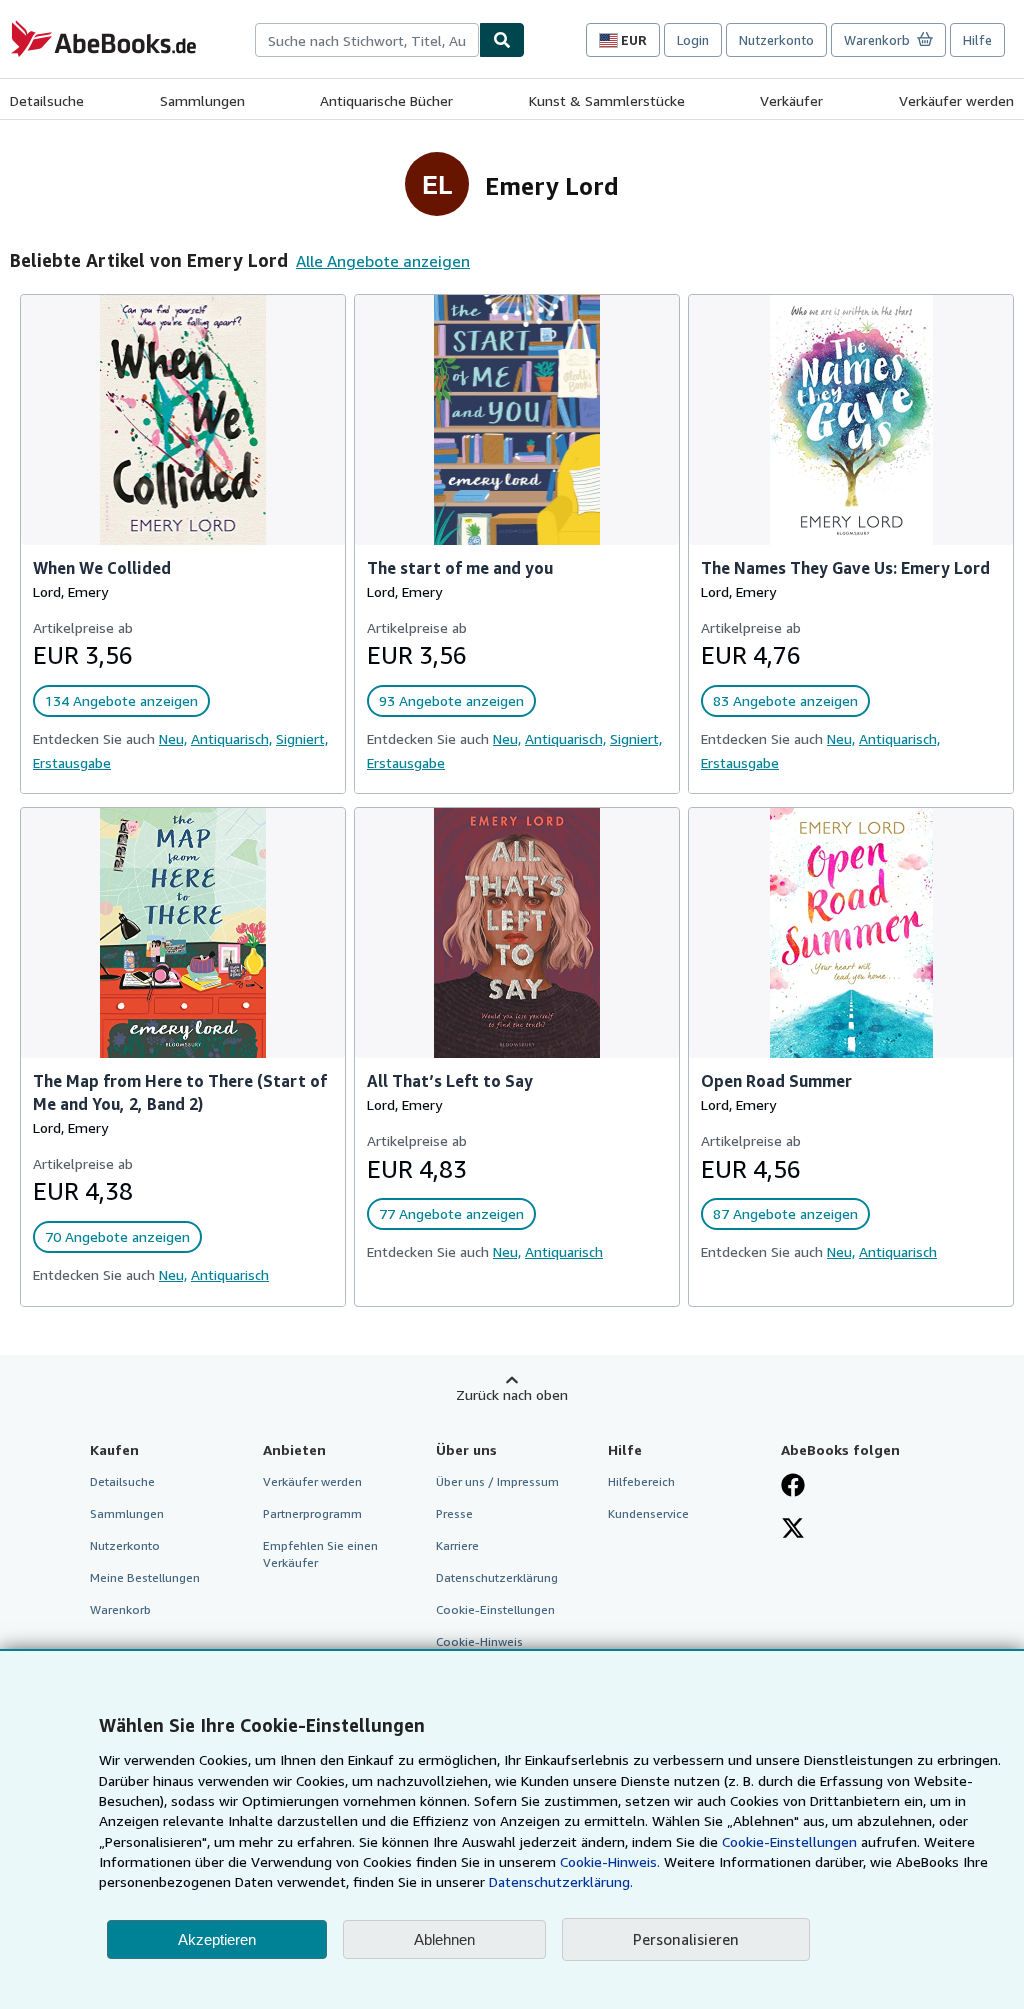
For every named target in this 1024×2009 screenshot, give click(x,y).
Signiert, (302, 738)
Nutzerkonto (776, 40)
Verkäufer (791, 100)
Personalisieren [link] (686, 1939)
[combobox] (367, 40)
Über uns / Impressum (497, 1481)
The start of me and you (460, 568)
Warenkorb (120, 1609)
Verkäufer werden (956, 100)
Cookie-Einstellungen (789, 1841)
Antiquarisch (230, 1274)
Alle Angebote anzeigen (383, 261)
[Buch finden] (502, 40)
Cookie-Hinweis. (610, 1861)
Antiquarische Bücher (386, 100)
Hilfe (977, 40)
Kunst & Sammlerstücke (607, 100)
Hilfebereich (641, 1481)
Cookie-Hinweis (479, 1641)
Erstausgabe (72, 762)
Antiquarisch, (231, 738)
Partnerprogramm (312, 1513)
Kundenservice (648, 1513)
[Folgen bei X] (793, 1530)
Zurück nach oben (512, 1394)
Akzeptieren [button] (217, 1939)
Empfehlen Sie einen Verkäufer (320, 1554)
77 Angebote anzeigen (451, 1213)
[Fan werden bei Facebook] (793, 1487)
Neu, (173, 738)
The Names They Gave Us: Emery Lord (845, 568)
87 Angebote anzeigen (785, 1213)
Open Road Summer (776, 1081)
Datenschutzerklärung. (561, 1881)
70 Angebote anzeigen (117, 1236)
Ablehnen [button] (444, 1939)
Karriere (457, 1545)
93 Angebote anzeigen (451, 700)
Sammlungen (202, 100)
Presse (454, 1513)
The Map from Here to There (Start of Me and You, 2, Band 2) (180, 1092)
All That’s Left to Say (450, 1081)
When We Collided (102, 568)
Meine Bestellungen (145, 1577)
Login (693, 40)
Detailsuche (47, 100)
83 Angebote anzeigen (785, 700)
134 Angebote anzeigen (121, 700)
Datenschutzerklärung (497, 1577)
